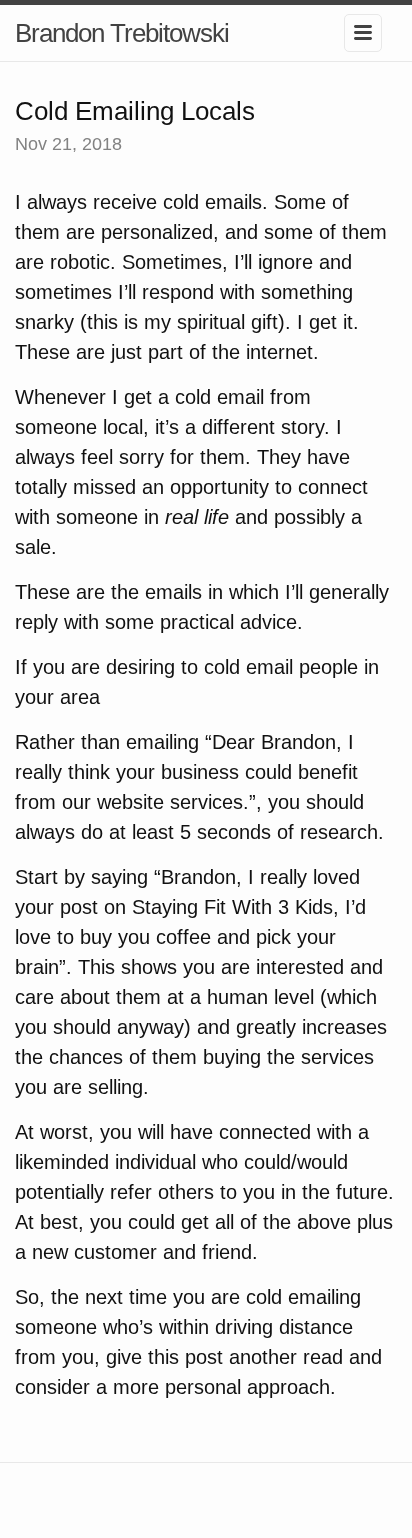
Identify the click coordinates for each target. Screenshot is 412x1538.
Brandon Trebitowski (122, 33)
